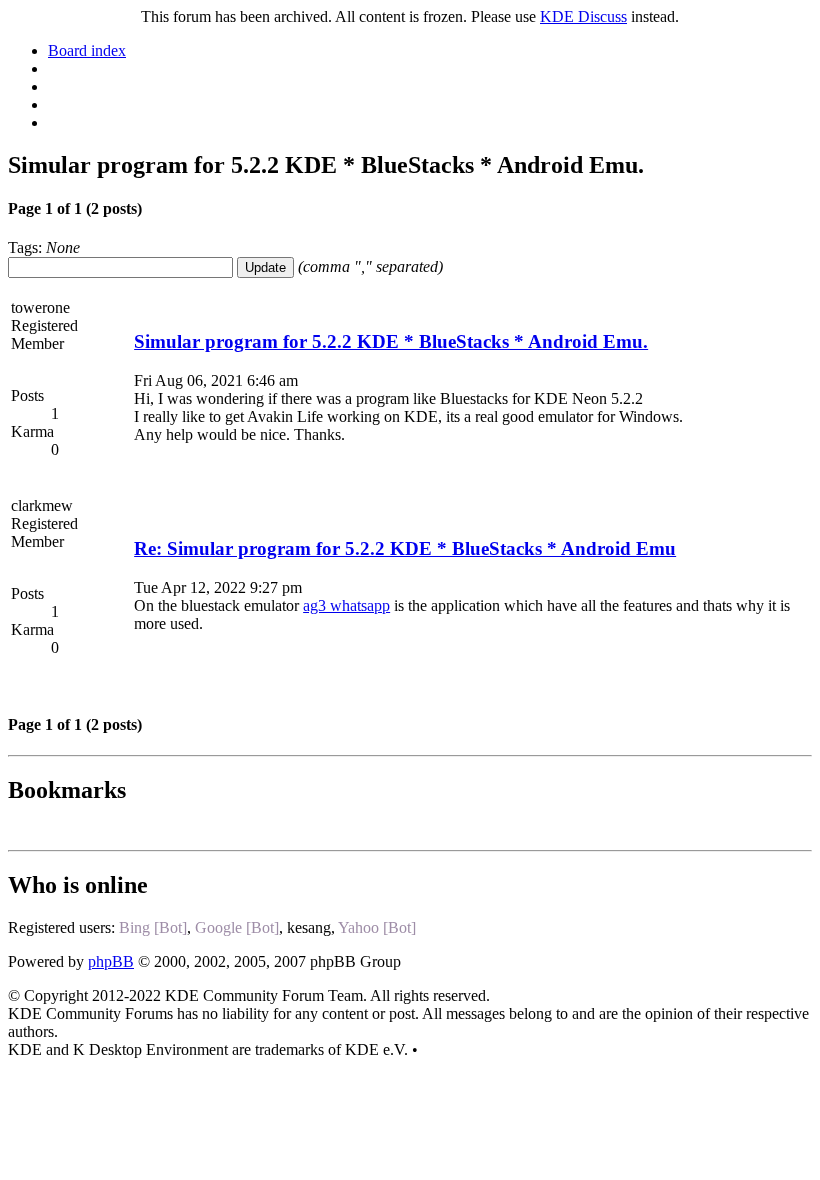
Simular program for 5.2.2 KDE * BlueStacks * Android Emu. (391, 341)
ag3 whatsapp (346, 605)
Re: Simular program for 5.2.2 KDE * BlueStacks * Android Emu (405, 548)
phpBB (111, 961)
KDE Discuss (583, 16)
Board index (87, 50)
